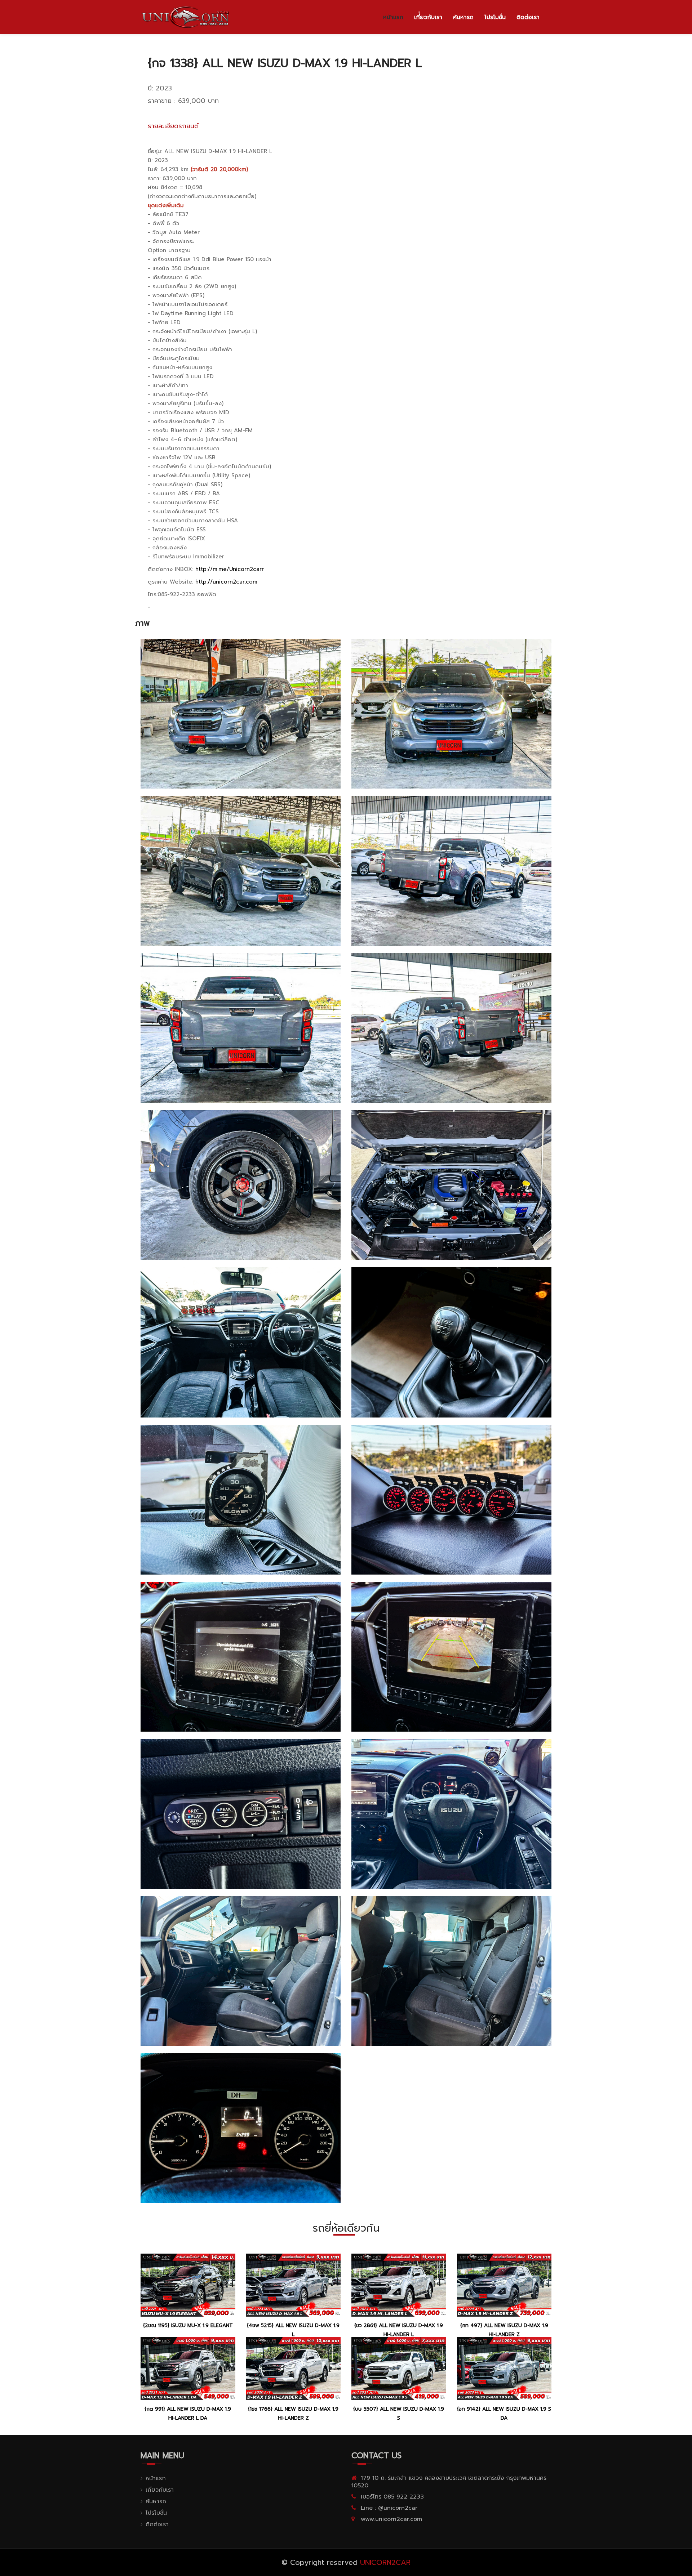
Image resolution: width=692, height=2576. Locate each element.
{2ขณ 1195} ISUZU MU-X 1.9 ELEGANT (188, 2325)
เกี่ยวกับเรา (160, 2490)
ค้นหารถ (463, 17)
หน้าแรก (393, 17)
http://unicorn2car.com (226, 582)
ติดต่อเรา (528, 17)
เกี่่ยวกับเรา (428, 17)
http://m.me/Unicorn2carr (230, 569)
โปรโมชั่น (495, 17)
